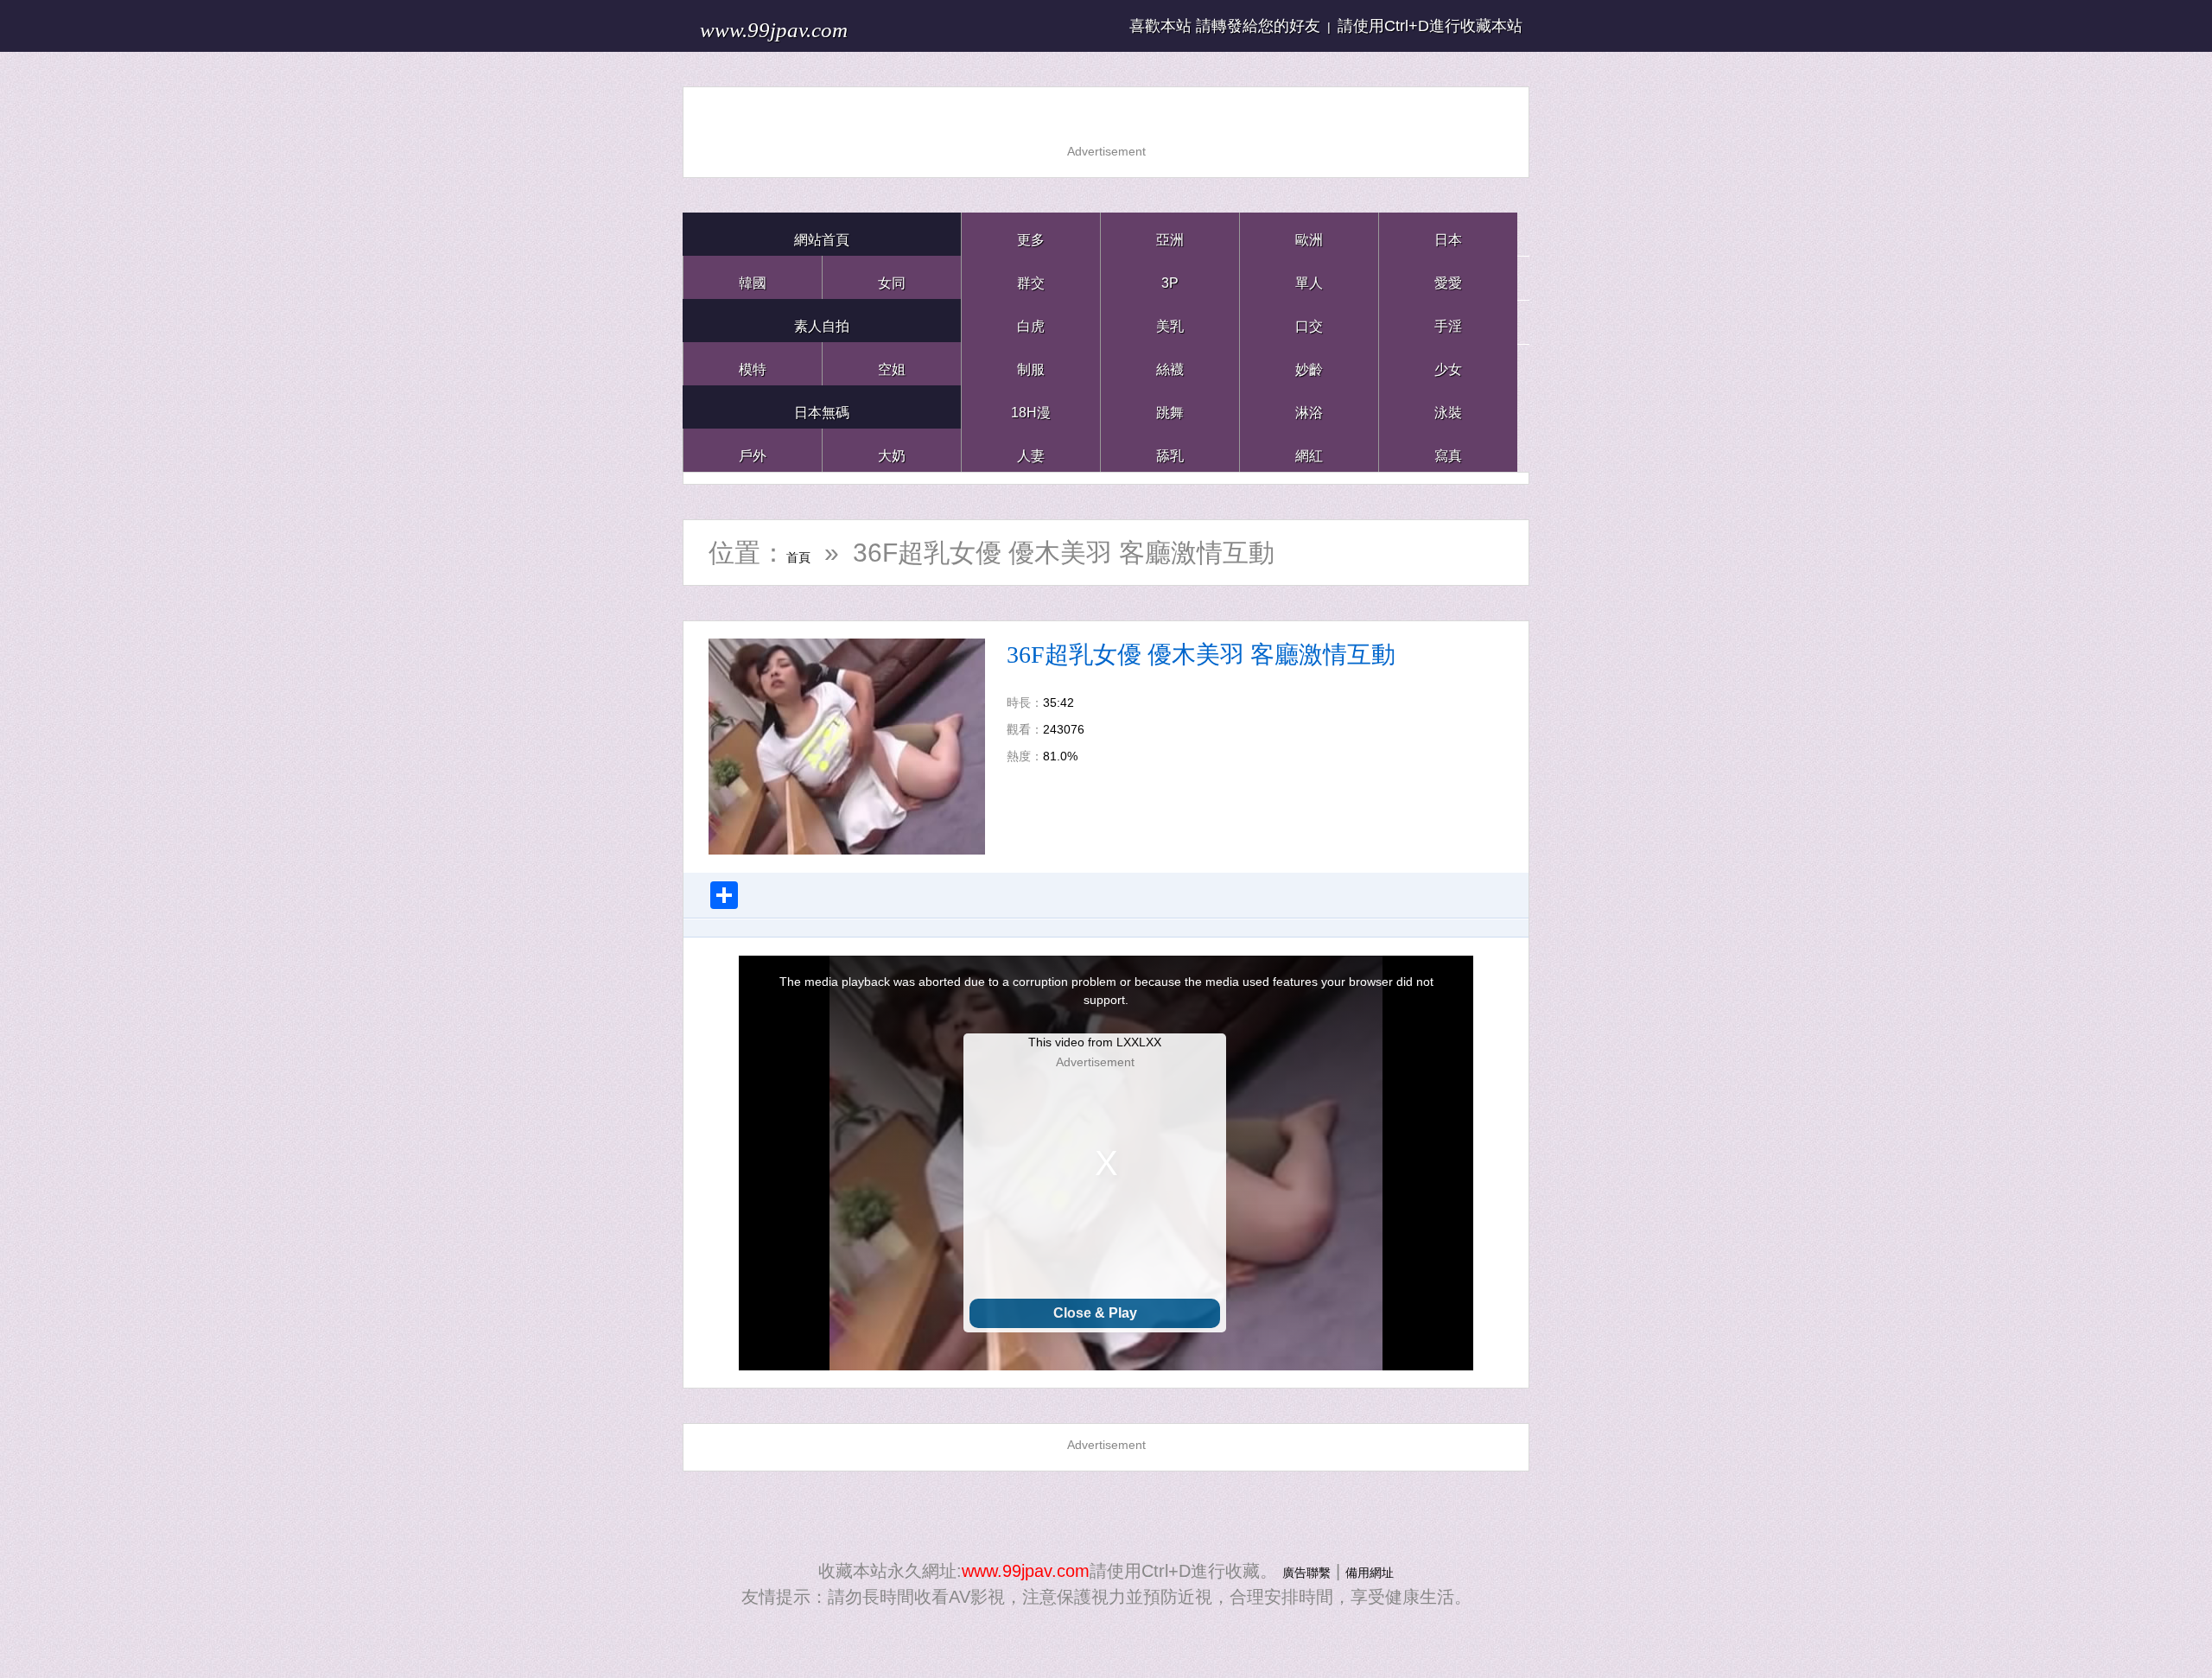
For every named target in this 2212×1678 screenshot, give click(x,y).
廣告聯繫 (1296, 1571)
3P (1170, 277)
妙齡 (1309, 363)
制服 (1031, 363)
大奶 (892, 450)
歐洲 (1309, 234)
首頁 (812, 553)
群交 (1031, 277)
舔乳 (1170, 450)
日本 (1448, 234)
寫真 (1448, 450)
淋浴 (1309, 407)
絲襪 (1170, 363)
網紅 (1309, 450)
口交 (1309, 320)
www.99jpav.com (817, 25)
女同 (892, 277)
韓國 (753, 277)
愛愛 (1448, 277)
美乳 (1170, 320)
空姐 (892, 363)
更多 (1031, 234)
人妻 (1031, 450)
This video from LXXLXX (1095, 1042)
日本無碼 (822, 407)
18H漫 (1031, 407)
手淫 (1448, 320)
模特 (753, 363)
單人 (1309, 277)
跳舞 (1170, 407)
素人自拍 (822, 320)
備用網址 (1380, 1571)
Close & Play (1095, 1313)
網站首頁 (822, 234)
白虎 (1031, 320)
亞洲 (1170, 234)
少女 (1448, 363)
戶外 (753, 450)
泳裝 (1448, 407)
